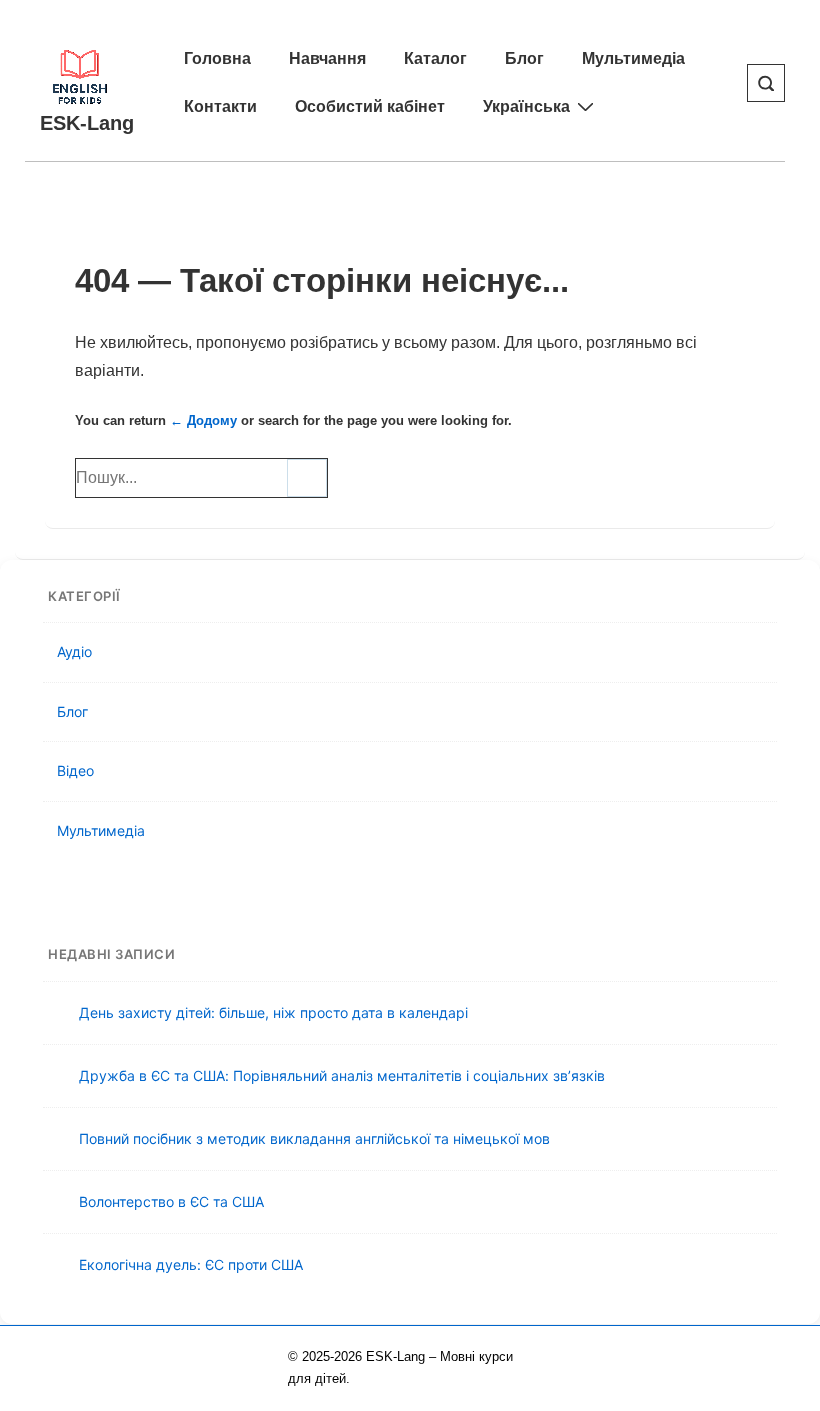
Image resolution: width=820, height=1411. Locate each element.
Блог (524, 58)
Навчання (327, 58)
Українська (526, 106)
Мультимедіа (633, 58)
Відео (75, 770)
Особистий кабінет (370, 106)
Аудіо (74, 651)
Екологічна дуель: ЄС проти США (191, 1264)
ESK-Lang (87, 123)
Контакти (220, 106)
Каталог (435, 58)
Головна (217, 58)
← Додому (203, 420)
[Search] (307, 478)
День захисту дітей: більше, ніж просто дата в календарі (273, 1012)
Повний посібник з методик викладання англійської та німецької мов (314, 1138)
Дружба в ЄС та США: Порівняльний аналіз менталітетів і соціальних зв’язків (342, 1075)
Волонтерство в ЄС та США (171, 1201)
